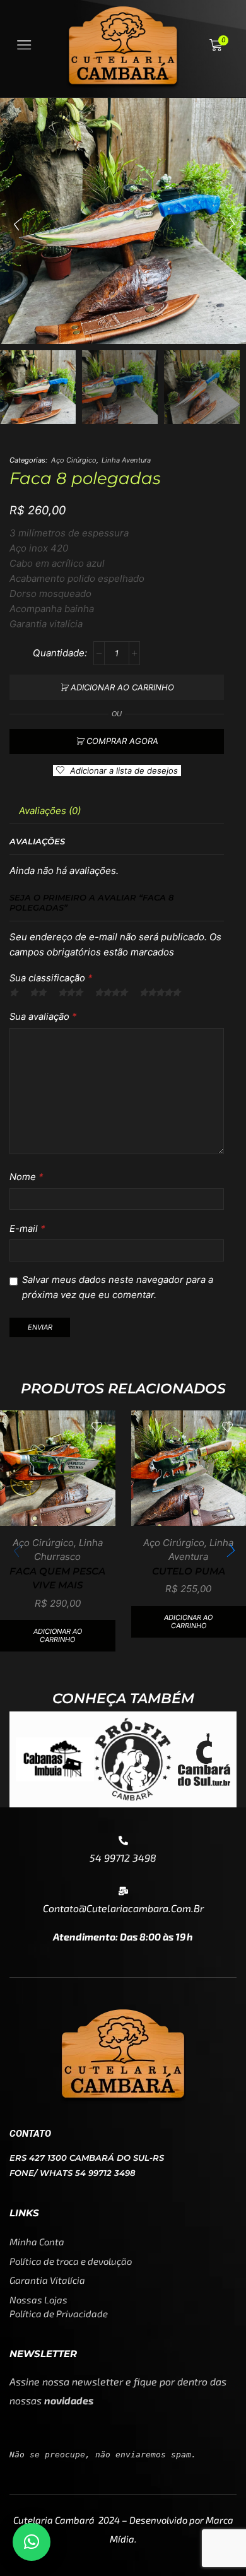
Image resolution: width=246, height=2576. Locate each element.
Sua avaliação (43, 1017)
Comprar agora (122, 741)
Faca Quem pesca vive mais (57, 1578)
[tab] (50, 811)
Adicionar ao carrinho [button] (58, 1635)
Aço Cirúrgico (74, 460)
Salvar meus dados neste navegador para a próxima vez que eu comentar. (118, 1287)
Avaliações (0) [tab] (50, 811)
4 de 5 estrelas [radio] (111, 993)
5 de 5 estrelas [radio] (160, 993)
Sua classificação (51, 978)
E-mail (27, 1229)
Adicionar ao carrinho (122, 687)
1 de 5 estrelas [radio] (14, 993)
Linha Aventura (126, 460)
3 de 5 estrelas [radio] (70, 993)
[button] (16, 224)
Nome (26, 1177)
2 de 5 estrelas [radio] (38, 993)
